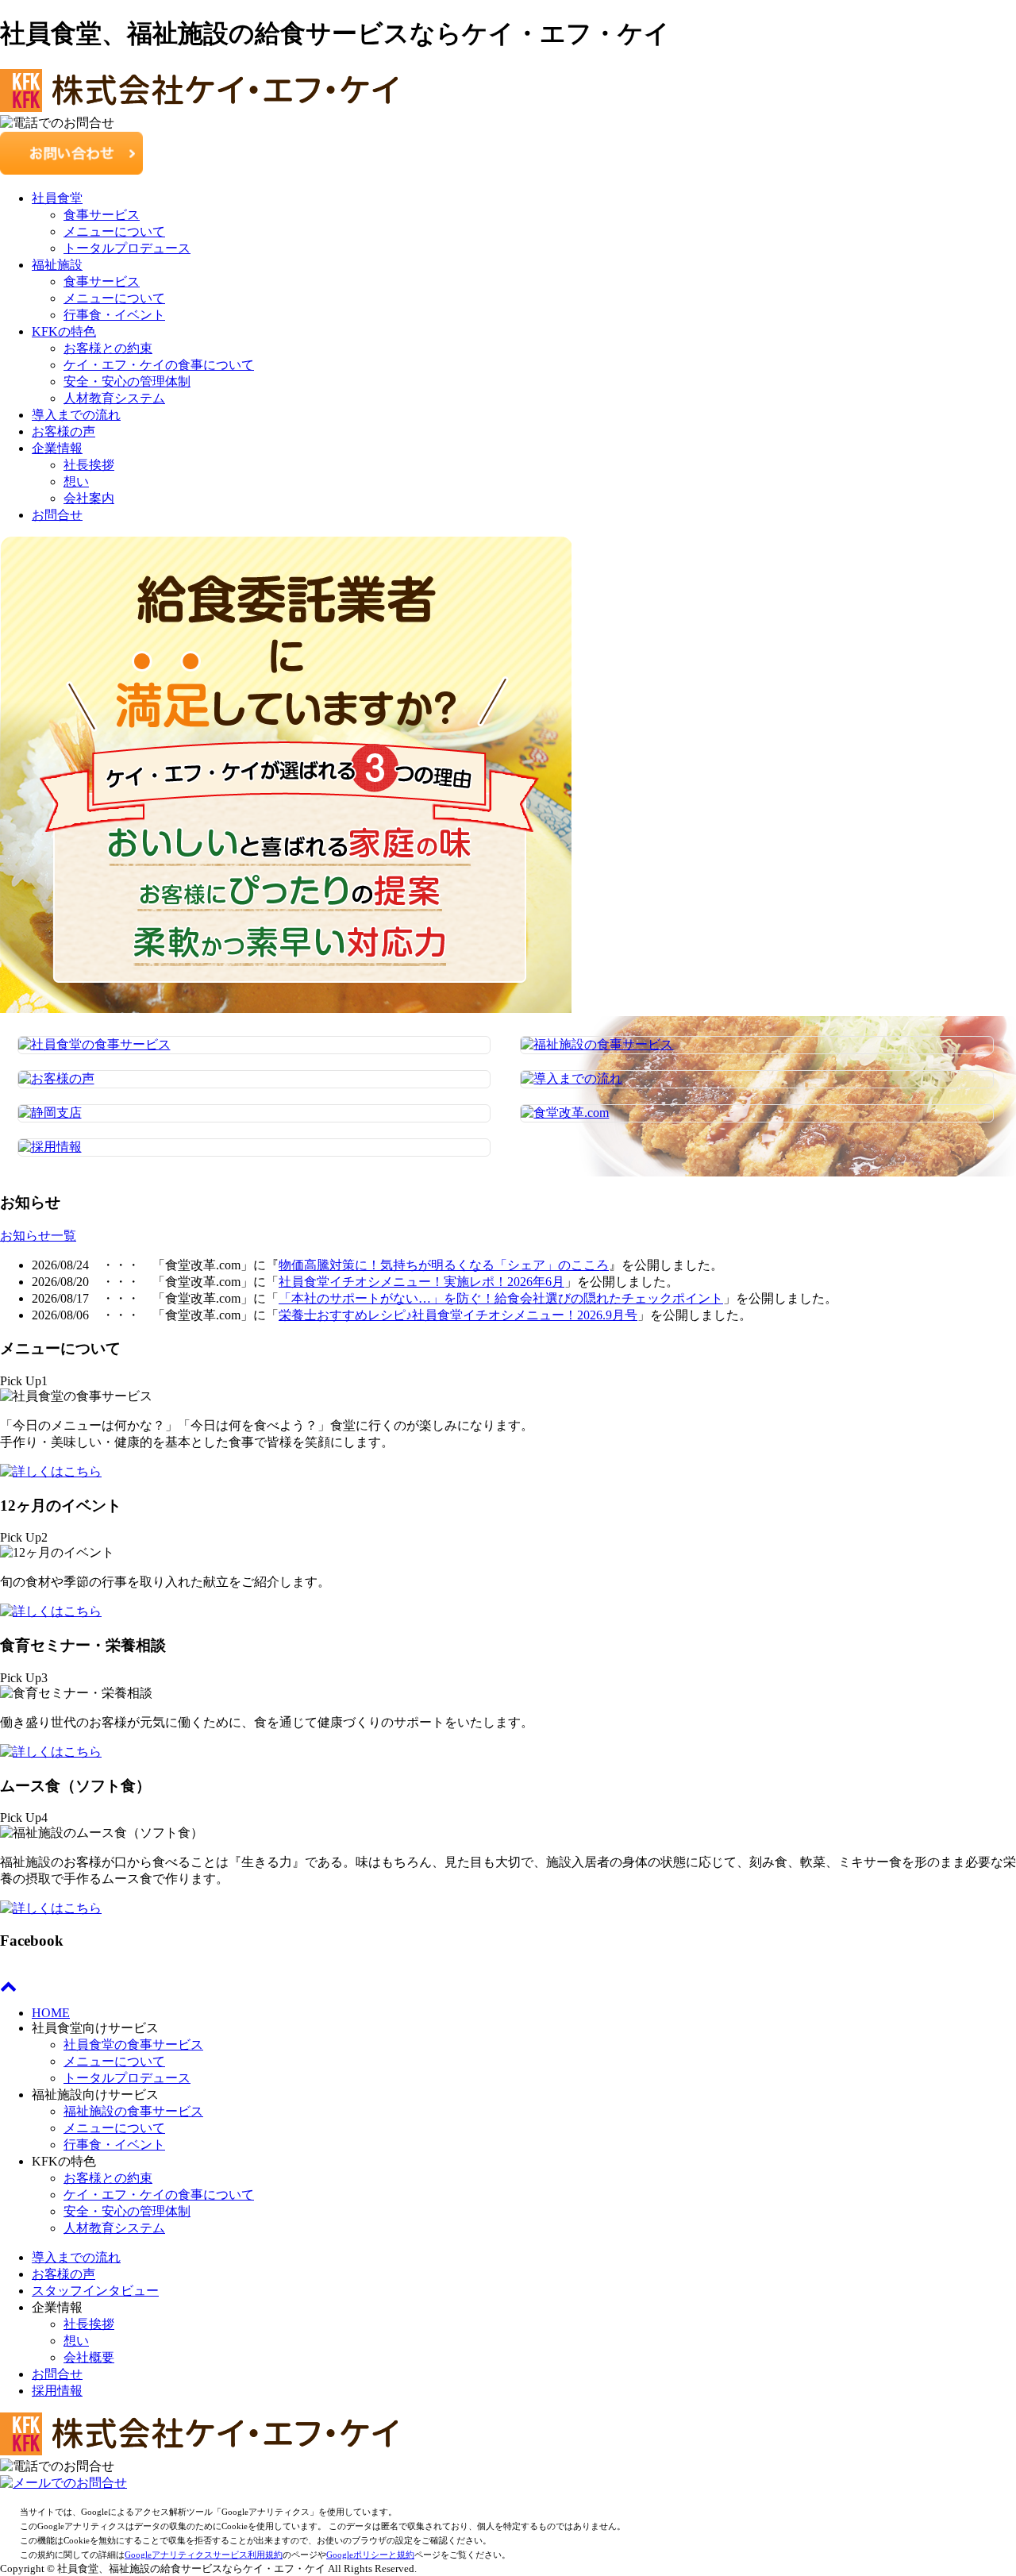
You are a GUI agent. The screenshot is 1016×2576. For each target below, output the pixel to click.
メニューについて (114, 231)
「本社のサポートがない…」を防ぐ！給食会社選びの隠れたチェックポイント (501, 1298)
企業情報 (57, 448)
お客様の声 (63, 431)
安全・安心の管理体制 (127, 381)
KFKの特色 (64, 331)
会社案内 (89, 498)
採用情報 (57, 2391)
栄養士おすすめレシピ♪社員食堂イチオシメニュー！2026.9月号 (458, 1315)
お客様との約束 (108, 348)
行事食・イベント (114, 315)
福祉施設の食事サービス (133, 2111)
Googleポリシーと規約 (370, 2555)
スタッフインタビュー (95, 2291)
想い (76, 481)
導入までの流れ (76, 415)
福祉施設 (57, 265)
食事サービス (102, 215)
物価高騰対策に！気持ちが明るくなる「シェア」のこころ (444, 1265)
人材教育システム (114, 398)
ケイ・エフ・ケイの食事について (159, 365)
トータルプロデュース (127, 248)
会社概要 (89, 2357)
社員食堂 (57, 198)
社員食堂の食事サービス (133, 2045)
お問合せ (57, 515)
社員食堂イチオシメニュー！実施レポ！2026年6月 (421, 1282)
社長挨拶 (89, 465)
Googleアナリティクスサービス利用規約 (204, 2555)
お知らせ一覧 (38, 1236)
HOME (51, 2013)
